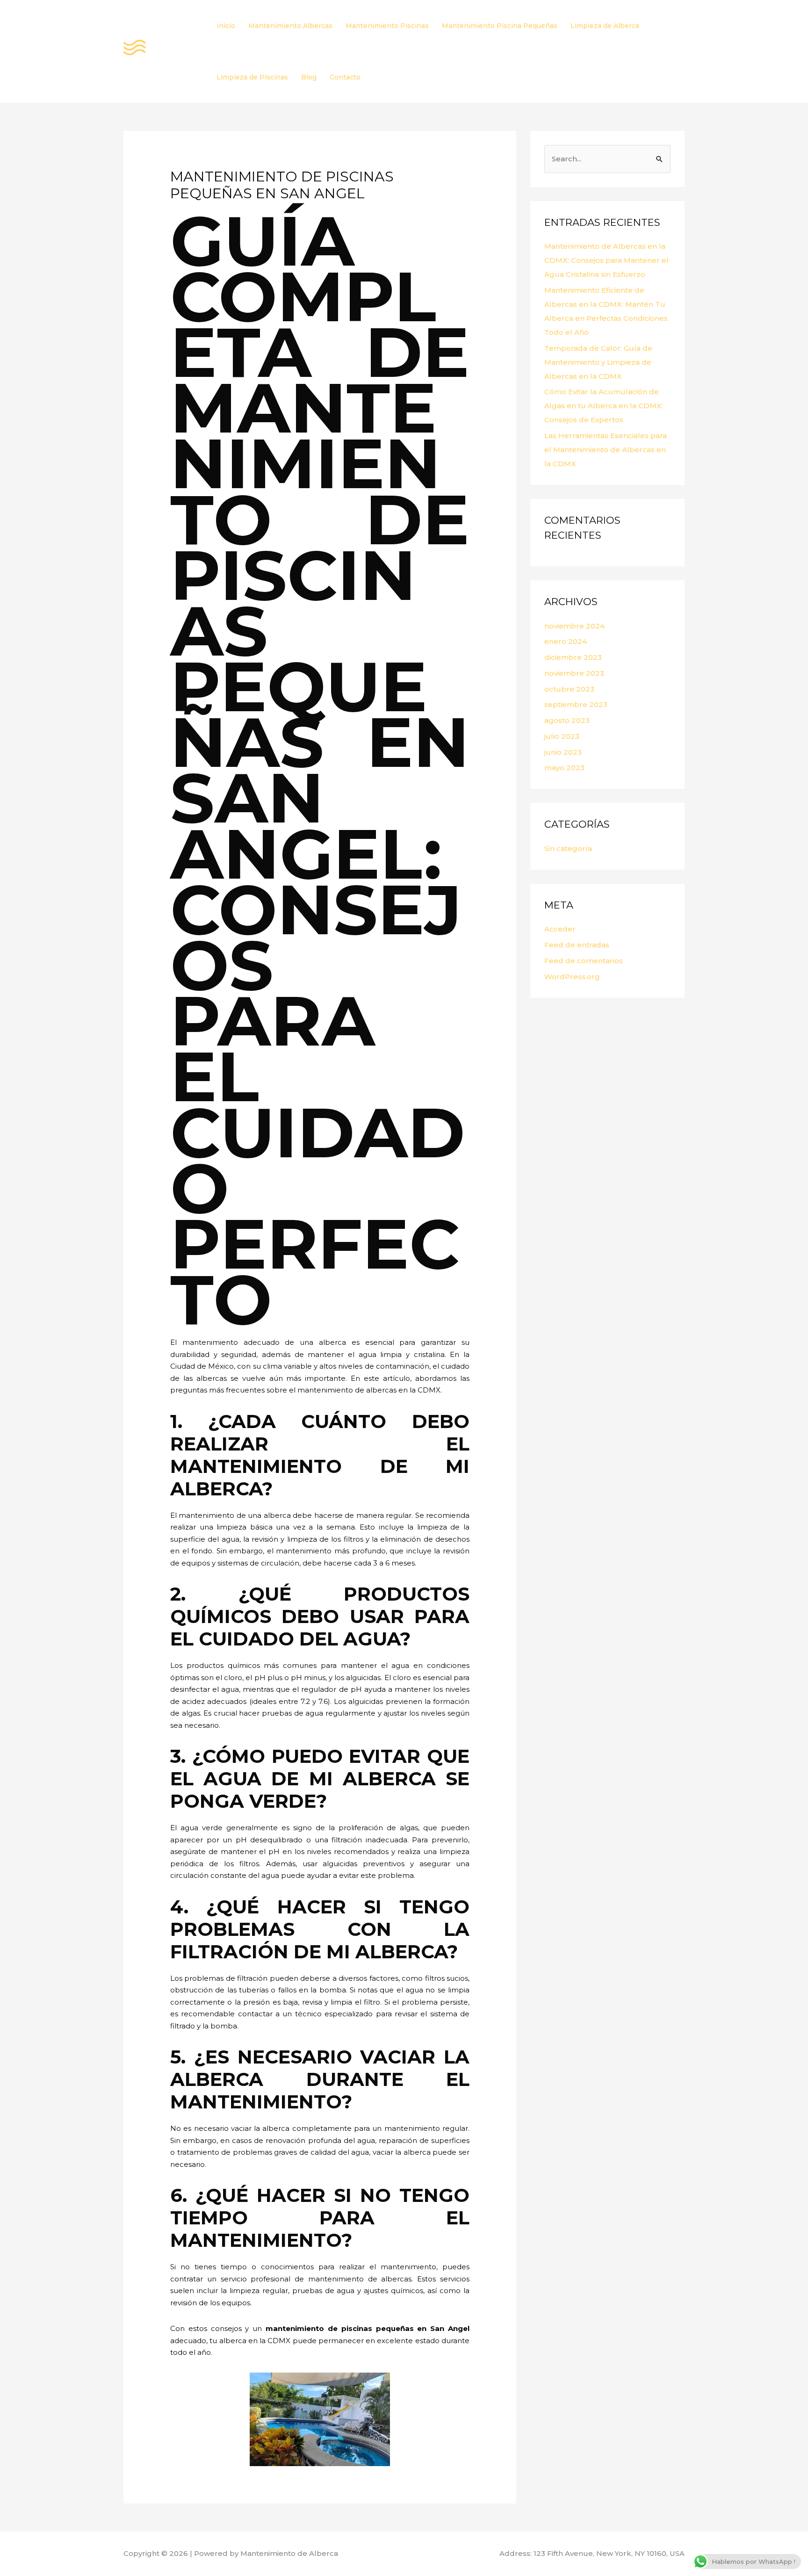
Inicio (226, 26)
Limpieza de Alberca (605, 26)
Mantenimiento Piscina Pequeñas (500, 26)
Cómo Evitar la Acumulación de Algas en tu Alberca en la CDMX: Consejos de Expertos (604, 406)
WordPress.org (572, 977)
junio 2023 (563, 752)
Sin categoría (568, 848)
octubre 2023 (569, 689)
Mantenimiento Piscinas (387, 26)
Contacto (345, 77)
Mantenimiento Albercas (290, 26)
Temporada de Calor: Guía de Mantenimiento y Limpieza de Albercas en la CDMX (598, 362)
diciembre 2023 (573, 657)
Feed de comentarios (584, 961)
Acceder (560, 929)
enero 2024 (566, 641)
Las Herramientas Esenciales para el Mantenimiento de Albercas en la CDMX (606, 450)
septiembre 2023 (576, 704)
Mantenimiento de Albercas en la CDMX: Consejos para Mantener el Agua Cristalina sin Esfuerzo (606, 260)
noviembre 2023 (574, 673)
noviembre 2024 (574, 626)
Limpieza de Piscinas (252, 77)
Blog (309, 77)
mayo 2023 (564, 768)
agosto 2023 (567, 720)
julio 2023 (562, 736)
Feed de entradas (577, 945)
